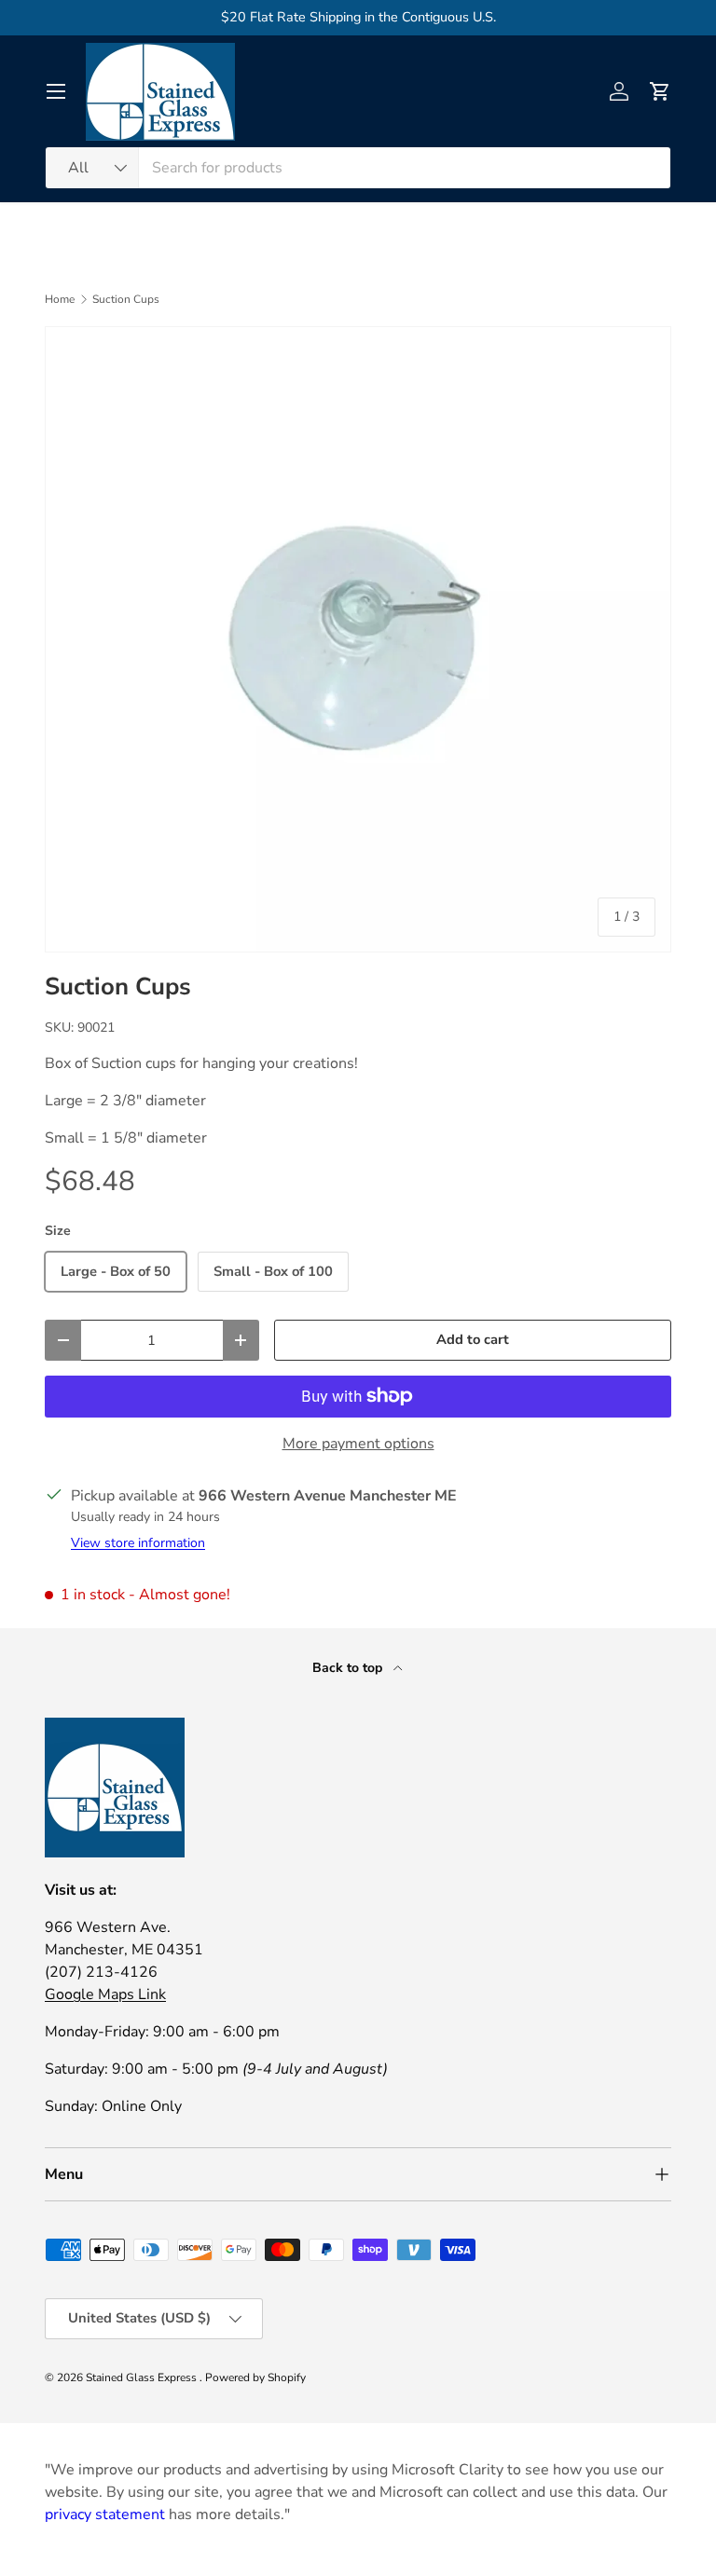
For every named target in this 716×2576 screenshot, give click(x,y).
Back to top (349, 1668)
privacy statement (105, 2514)
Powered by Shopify (255, 2377)
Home (60, 299)
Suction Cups (126, 299)
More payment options (358, 1444)
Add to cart (473, 1339)
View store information (138, 1543)
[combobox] (358, 168)
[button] (660, 91)
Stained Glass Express (143, 2377)
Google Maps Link (105, 1994)
